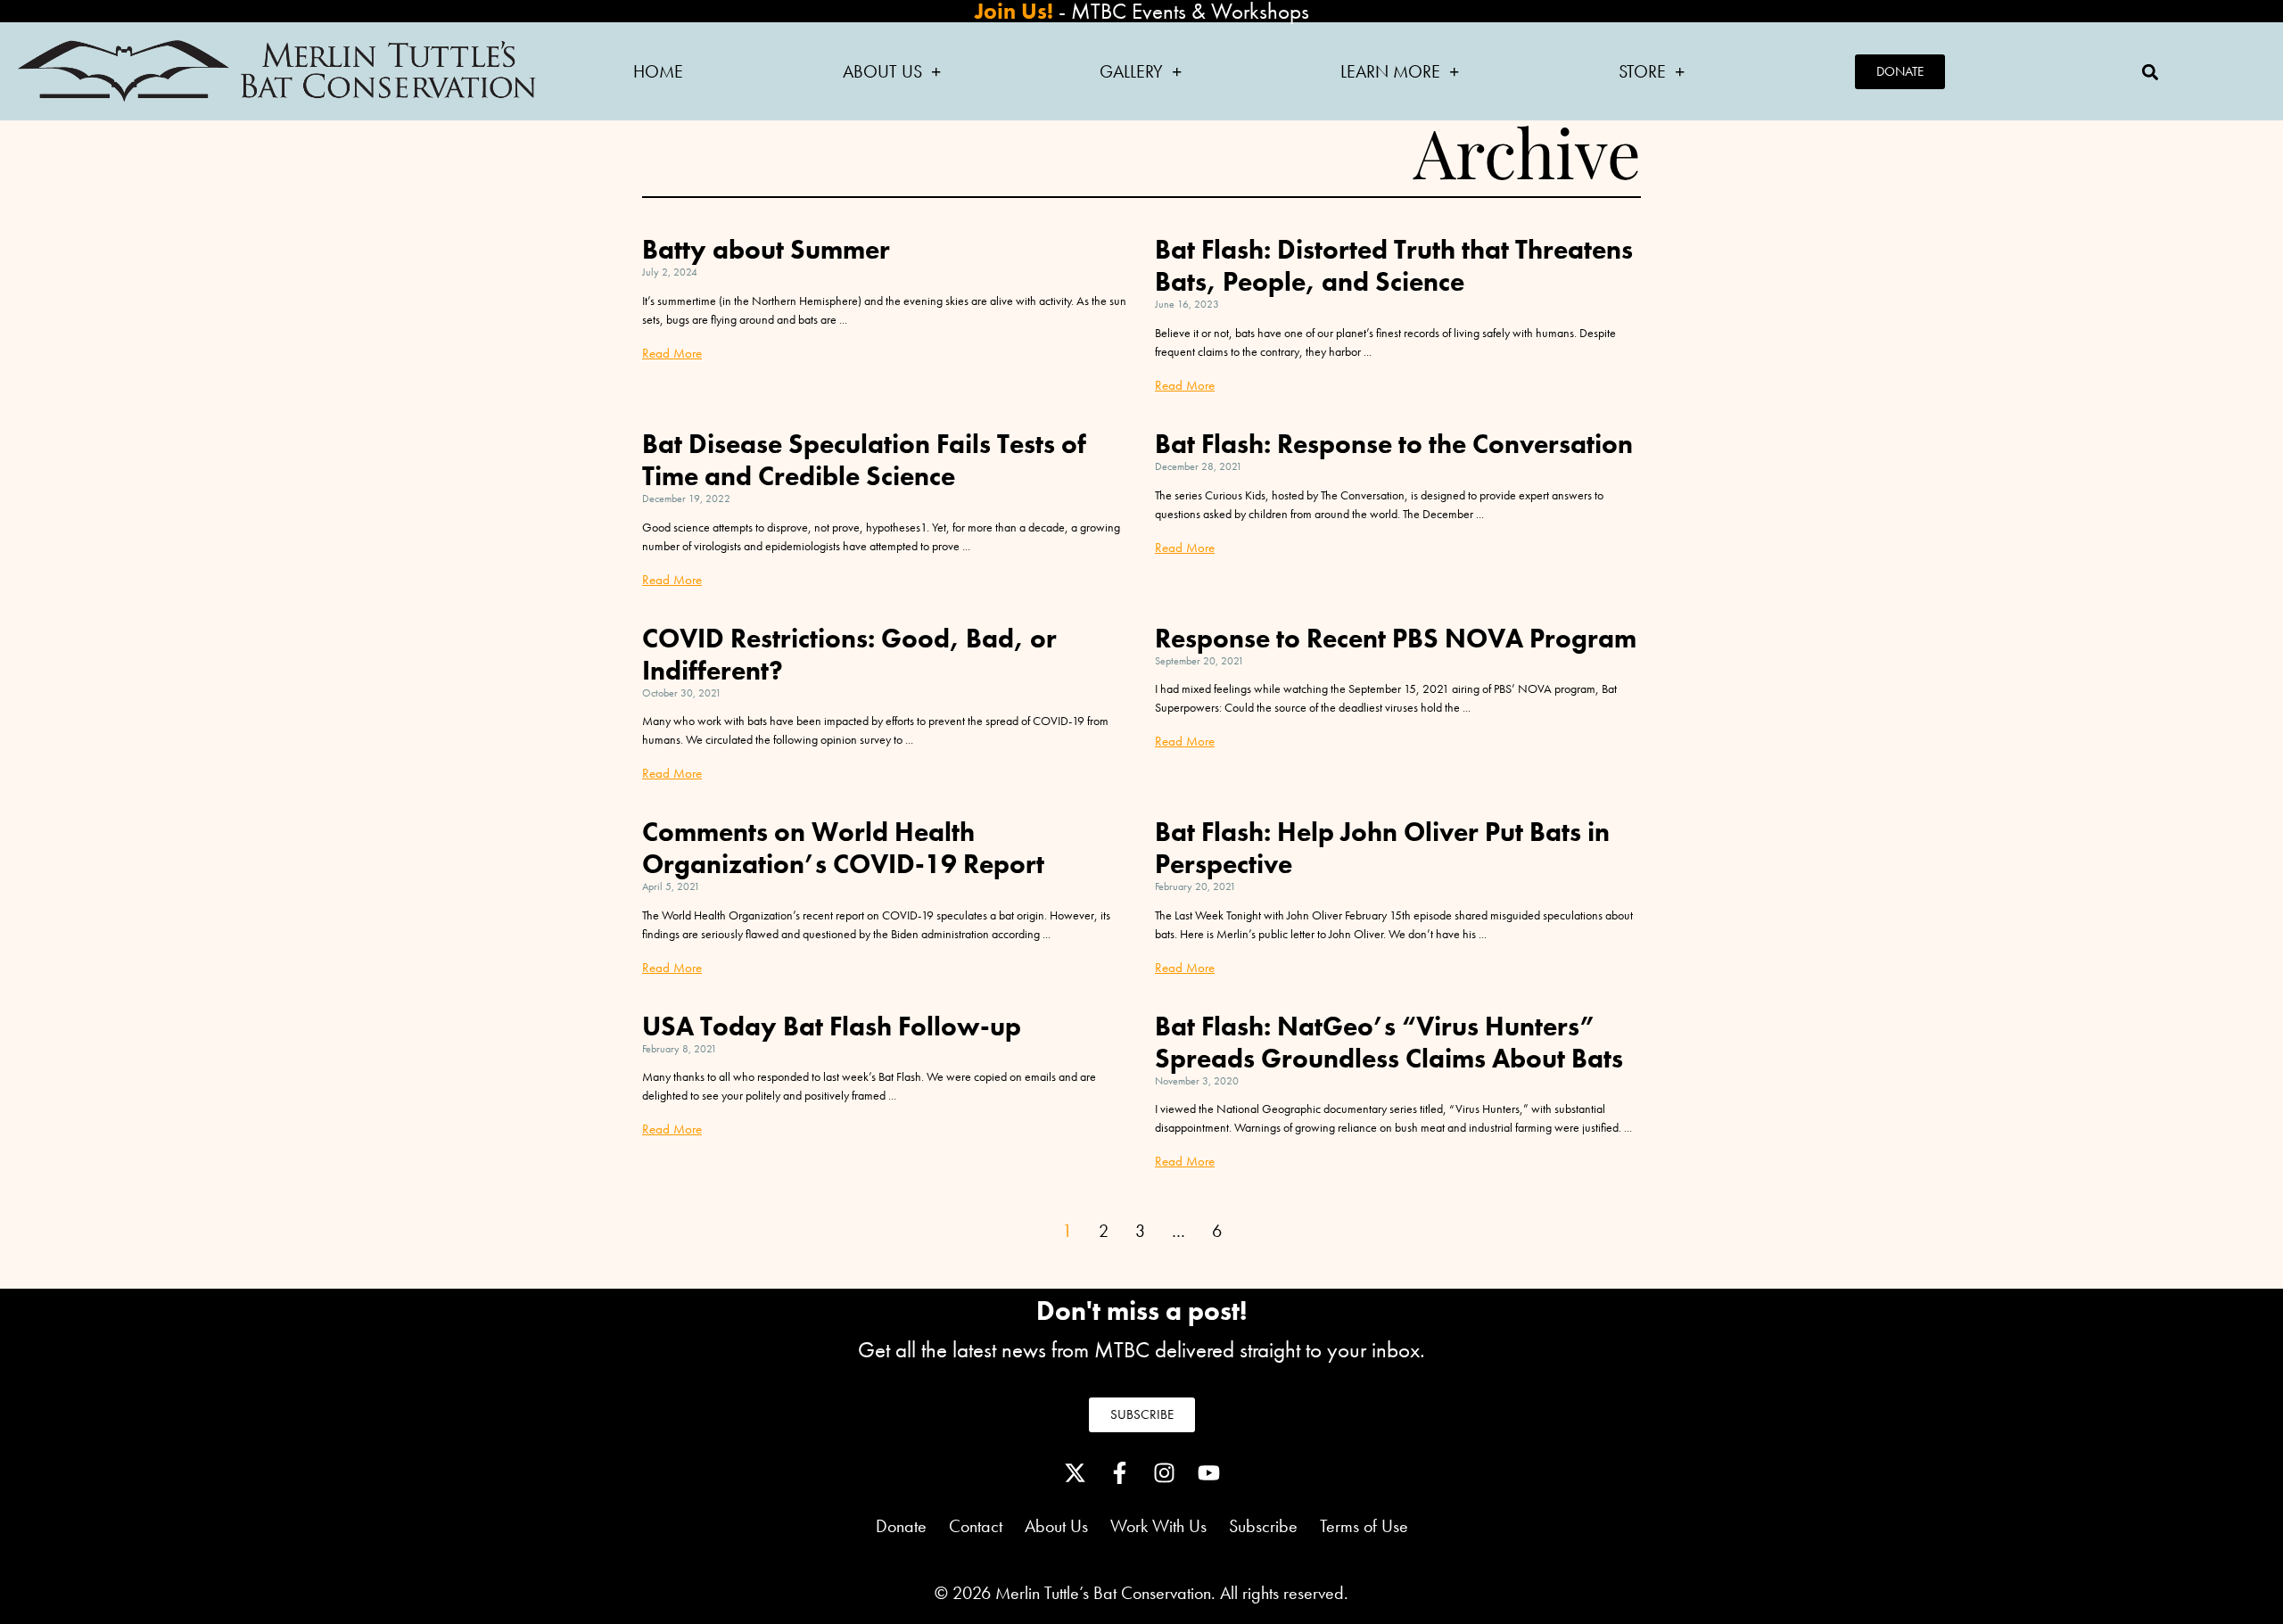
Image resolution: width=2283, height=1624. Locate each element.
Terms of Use (1364, 1526)
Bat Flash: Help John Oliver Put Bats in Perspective (1382, 848)
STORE (1642, 71)
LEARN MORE (1390, 71)
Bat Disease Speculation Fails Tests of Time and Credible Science (864, 460)
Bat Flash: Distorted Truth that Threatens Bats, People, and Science (1394, 266)
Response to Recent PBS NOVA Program (1396, 639)
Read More (672, 353)
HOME (658, 71)
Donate (901, 1526)
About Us (1067, 1526)
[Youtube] (1208, 1472)
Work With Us (1158, 1526)
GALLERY (1131, 71)
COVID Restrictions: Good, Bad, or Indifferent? (849, 655)
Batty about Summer (766, 250)
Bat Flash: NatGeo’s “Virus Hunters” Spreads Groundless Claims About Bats (1389, 1043)
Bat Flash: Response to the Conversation (1394, 444)
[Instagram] (1164, 1472)
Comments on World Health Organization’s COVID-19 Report (843, 848)
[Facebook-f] (1119, 1472)
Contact (976, 1526)
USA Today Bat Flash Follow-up (832, 1026)
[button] (2150, 72)
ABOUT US (882, 71)
